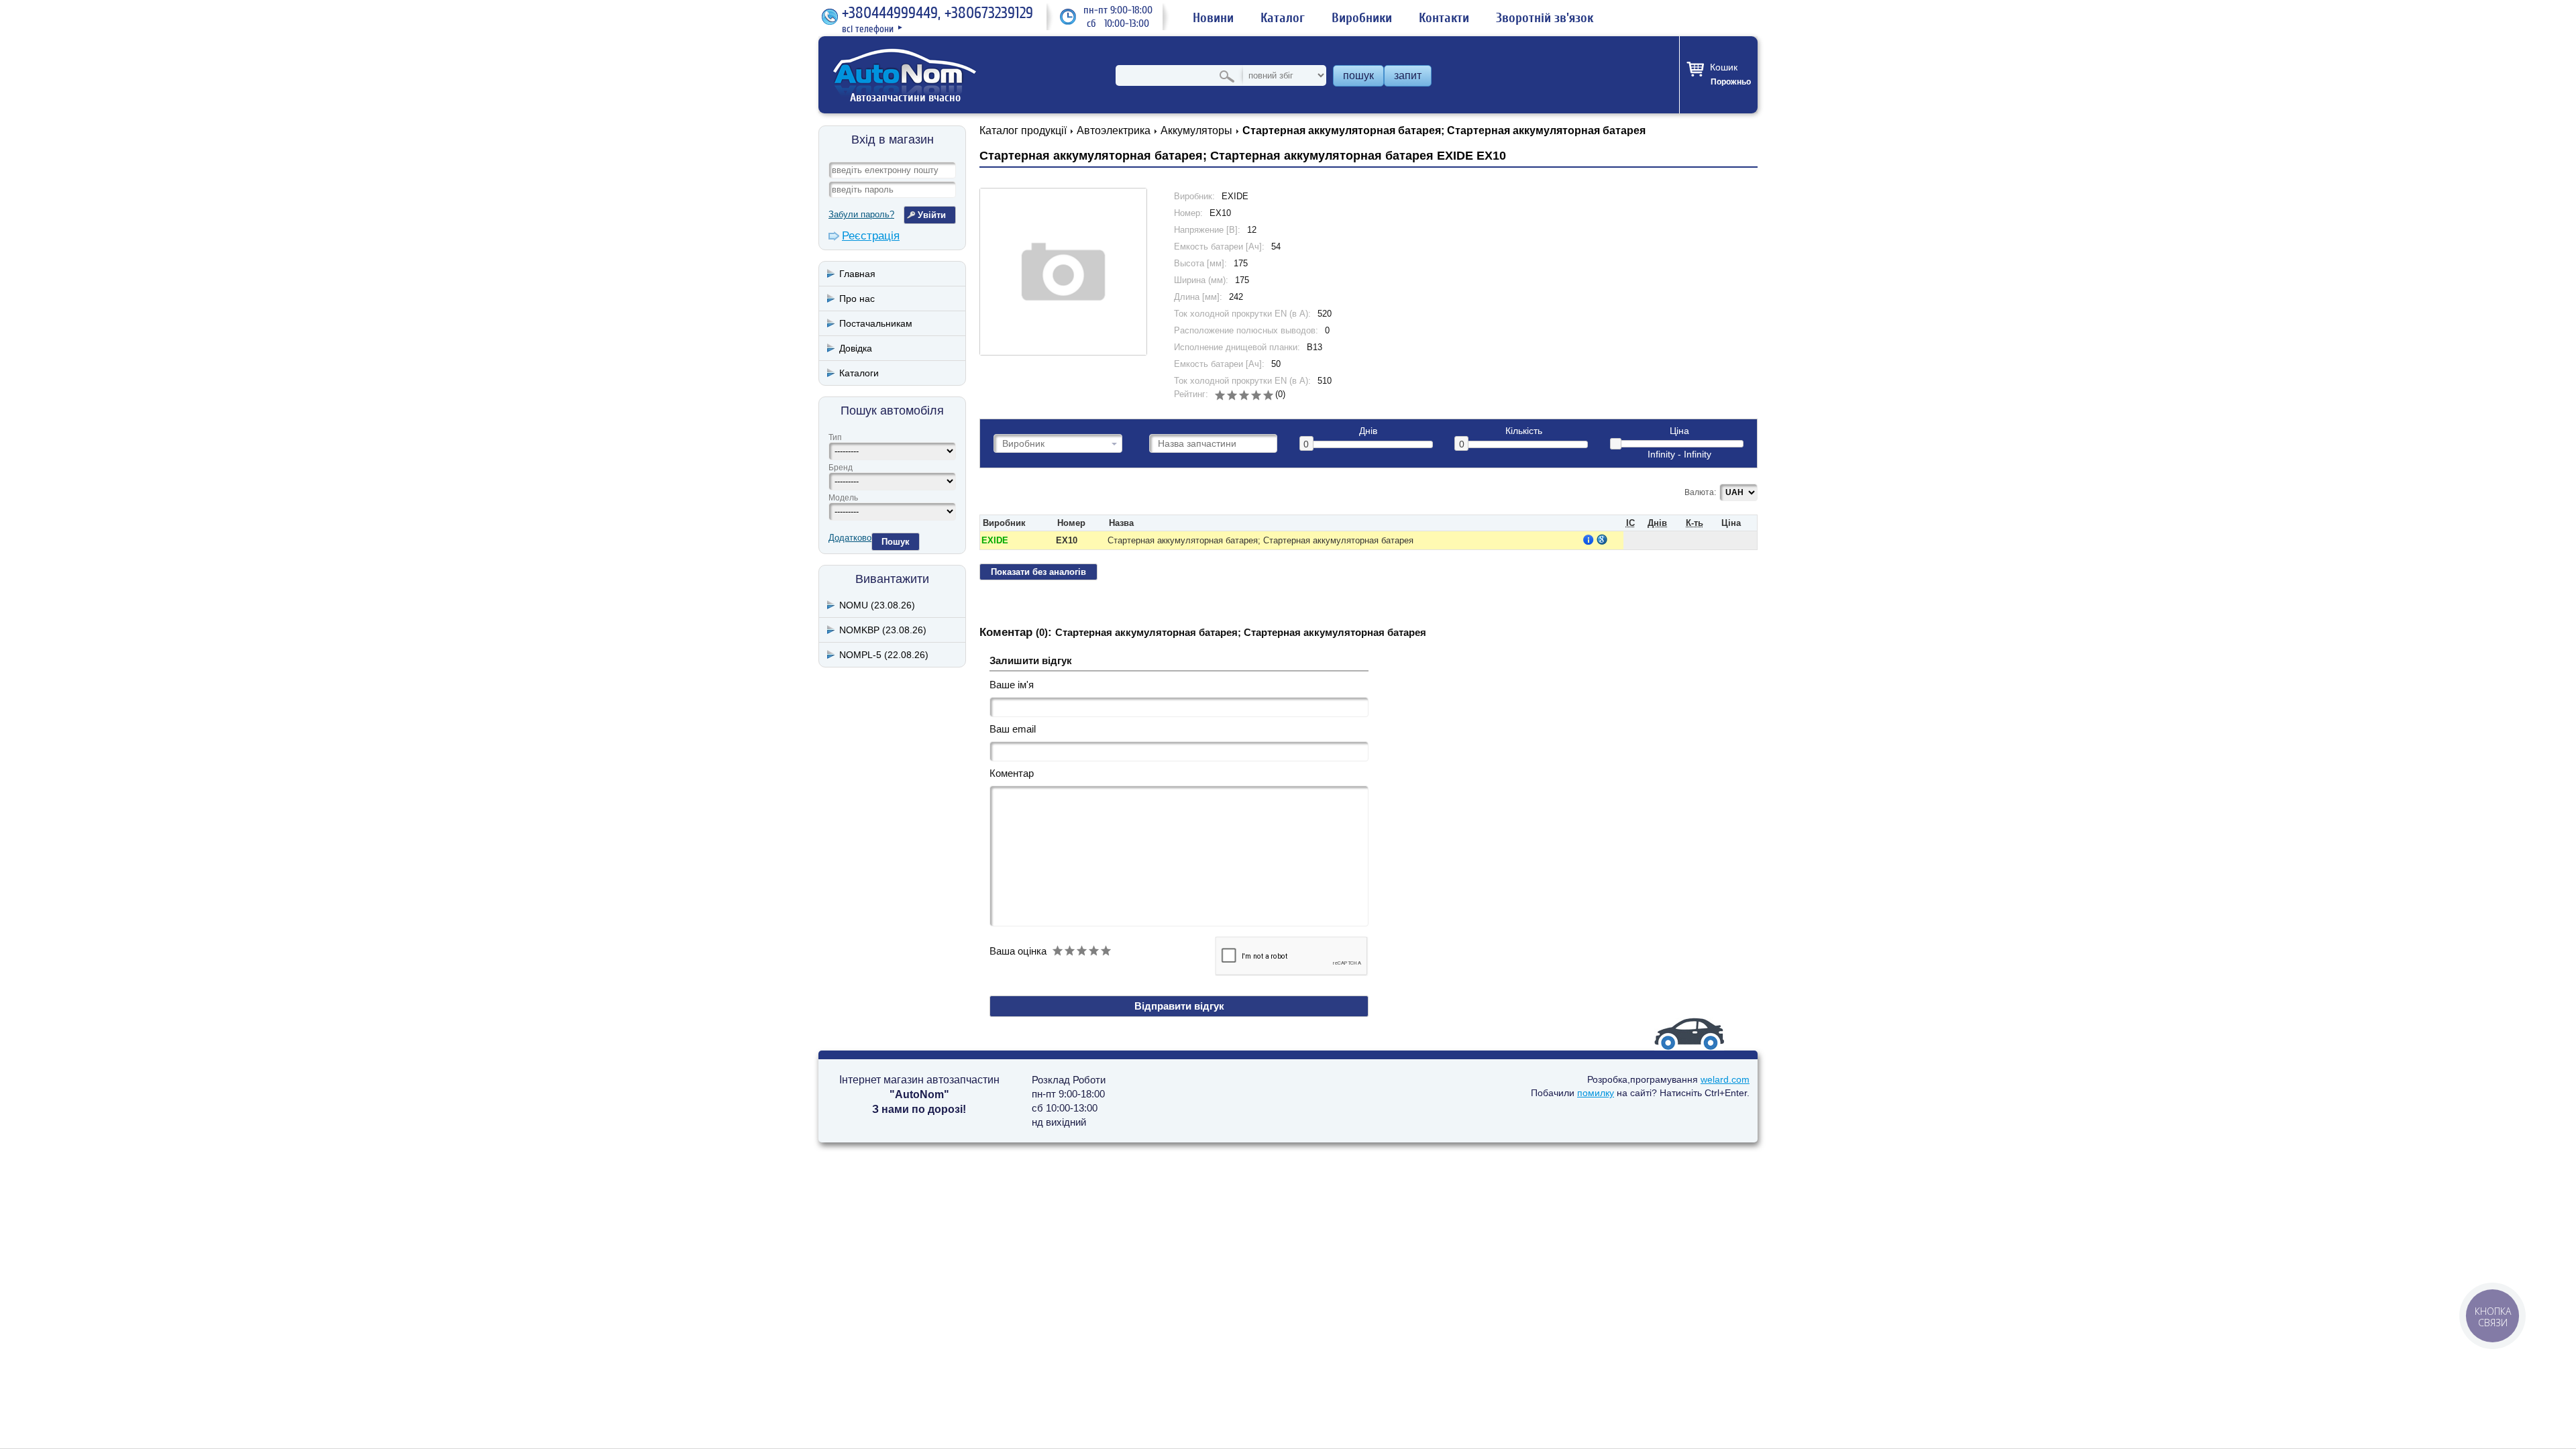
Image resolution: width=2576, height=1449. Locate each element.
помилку (1596, 1093)
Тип (835, 437)
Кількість (1524, 431)
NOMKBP (883, 630)
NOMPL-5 (884, 655)
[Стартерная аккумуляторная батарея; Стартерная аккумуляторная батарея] (1063, 272)
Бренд (841, 468)
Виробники (1362, 18)
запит (1408, 75)
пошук (1358, 75)
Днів (1368, 431)
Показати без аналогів (1038, 572)
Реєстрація (871, 236)
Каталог (1283, 18)
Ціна (1679, 431)
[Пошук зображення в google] (1602, 539)
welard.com (1725, 1079)
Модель (843, 498)
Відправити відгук (1179, 1006)
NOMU (877, 605)
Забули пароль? (861, 214)
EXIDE (995, 540)
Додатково (850, 538)
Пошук (896, 542)
